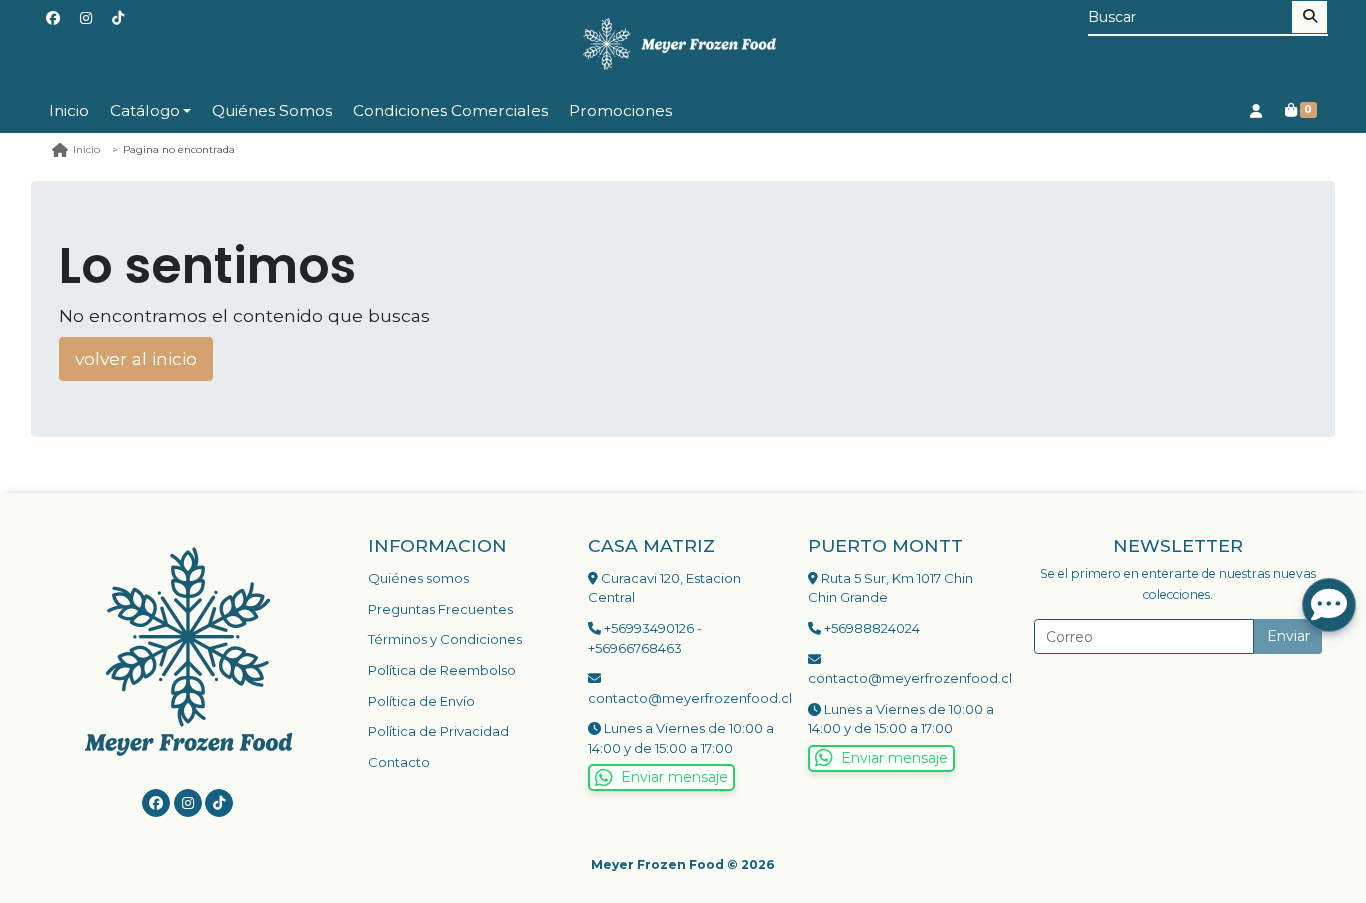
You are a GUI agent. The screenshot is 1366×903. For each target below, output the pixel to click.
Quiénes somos (418, 578)
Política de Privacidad (438, 731)
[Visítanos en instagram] (188, 803)
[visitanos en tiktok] (118, 18)
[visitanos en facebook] (53, 18)
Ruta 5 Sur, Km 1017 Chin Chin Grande (890, 588)
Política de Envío (421, 701)
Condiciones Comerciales (450, 110)
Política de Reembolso (442, 670)
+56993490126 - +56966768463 (645, 638)
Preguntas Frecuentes (440, 609)
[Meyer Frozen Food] (683, 44)
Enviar (1288, 636)
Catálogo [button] (145, 110)
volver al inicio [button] (136, 358)
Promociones (620, 110)
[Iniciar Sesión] (1255, 110)
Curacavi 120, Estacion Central (664, 588)
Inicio (69, 110)
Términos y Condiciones (445, 639)
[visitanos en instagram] (86, 18)
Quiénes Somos (272, 110)
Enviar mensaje (674, 777)
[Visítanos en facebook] (156, 803)
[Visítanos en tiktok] (219, 803)
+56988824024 (870, 628)
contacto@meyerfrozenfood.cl (683, 698)
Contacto (399, 762)
